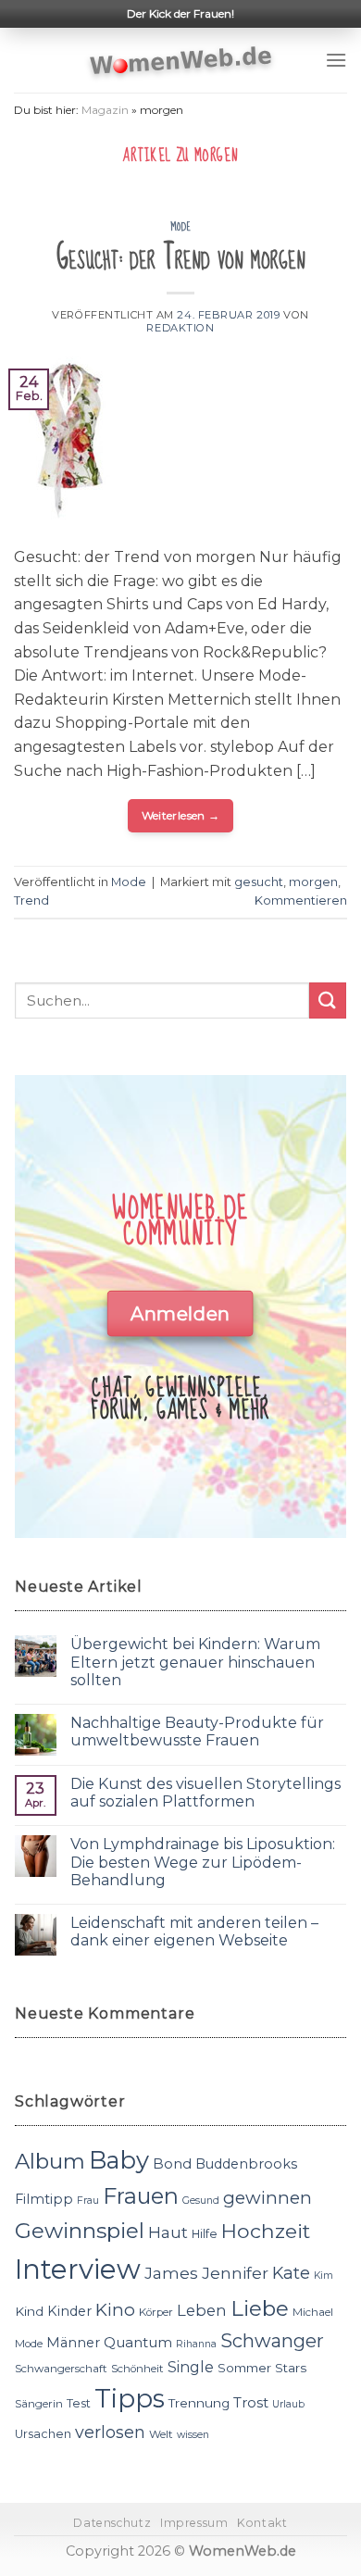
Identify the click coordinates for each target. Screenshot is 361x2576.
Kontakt (262, 2523)
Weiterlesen (181, 815)
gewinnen (268, 2198)
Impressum (194, 2523)
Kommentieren (301, 900)
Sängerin (39, 2404)
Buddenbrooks (246, 2164)
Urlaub (288, 2404)
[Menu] (336, 60)
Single (191, 2367)
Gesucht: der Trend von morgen (181, 258)
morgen (313, 882)
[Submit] (328, 1000)
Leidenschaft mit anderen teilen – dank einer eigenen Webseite (194, 1932)
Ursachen (43, 2434)
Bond (172, 2163)
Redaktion (180, 328)
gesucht (259, 882)
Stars (291, 2368)
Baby (119, 2160)
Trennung (199, 2403)
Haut (168, 2232)
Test (79, 2403)
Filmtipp (44, 2199)
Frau (88, 2201)
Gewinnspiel (80, 2231)
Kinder (69, 2311)
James (171, 2273)
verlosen (110, 2432)
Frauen (141, 2196)
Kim (324, 2276)
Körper (156, 2312)
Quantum (138, 2342)
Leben (202, 2310)
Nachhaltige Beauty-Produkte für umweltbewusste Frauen (197, 1732)
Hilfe (205, 2234)
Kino (115, 2310)
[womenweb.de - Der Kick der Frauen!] (181, 60)
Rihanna (196, 2344)
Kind (29, 2311)
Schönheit (137, 2369)
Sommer (244, 2368)
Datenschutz (112, 2523)
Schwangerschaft (61, 2369)
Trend (31, 900)
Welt (161, 2434)
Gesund (201, 2201)
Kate (291, 2273)
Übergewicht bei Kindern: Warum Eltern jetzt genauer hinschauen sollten (195, 1662)
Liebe (260, 2308)
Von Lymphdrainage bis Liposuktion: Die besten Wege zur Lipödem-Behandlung (203, 1862)
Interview (78, 2269)
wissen (193, 2435)
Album (50, 2161)
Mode (180, 227)
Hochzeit (266, 2231)
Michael (313, 2312)
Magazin (105, 110)
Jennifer (235, 2273)
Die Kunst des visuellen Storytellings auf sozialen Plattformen (205, 1793)
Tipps (130, 2398)
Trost (251, 2402)
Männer (73, 2343)
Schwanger (272, 2341)
